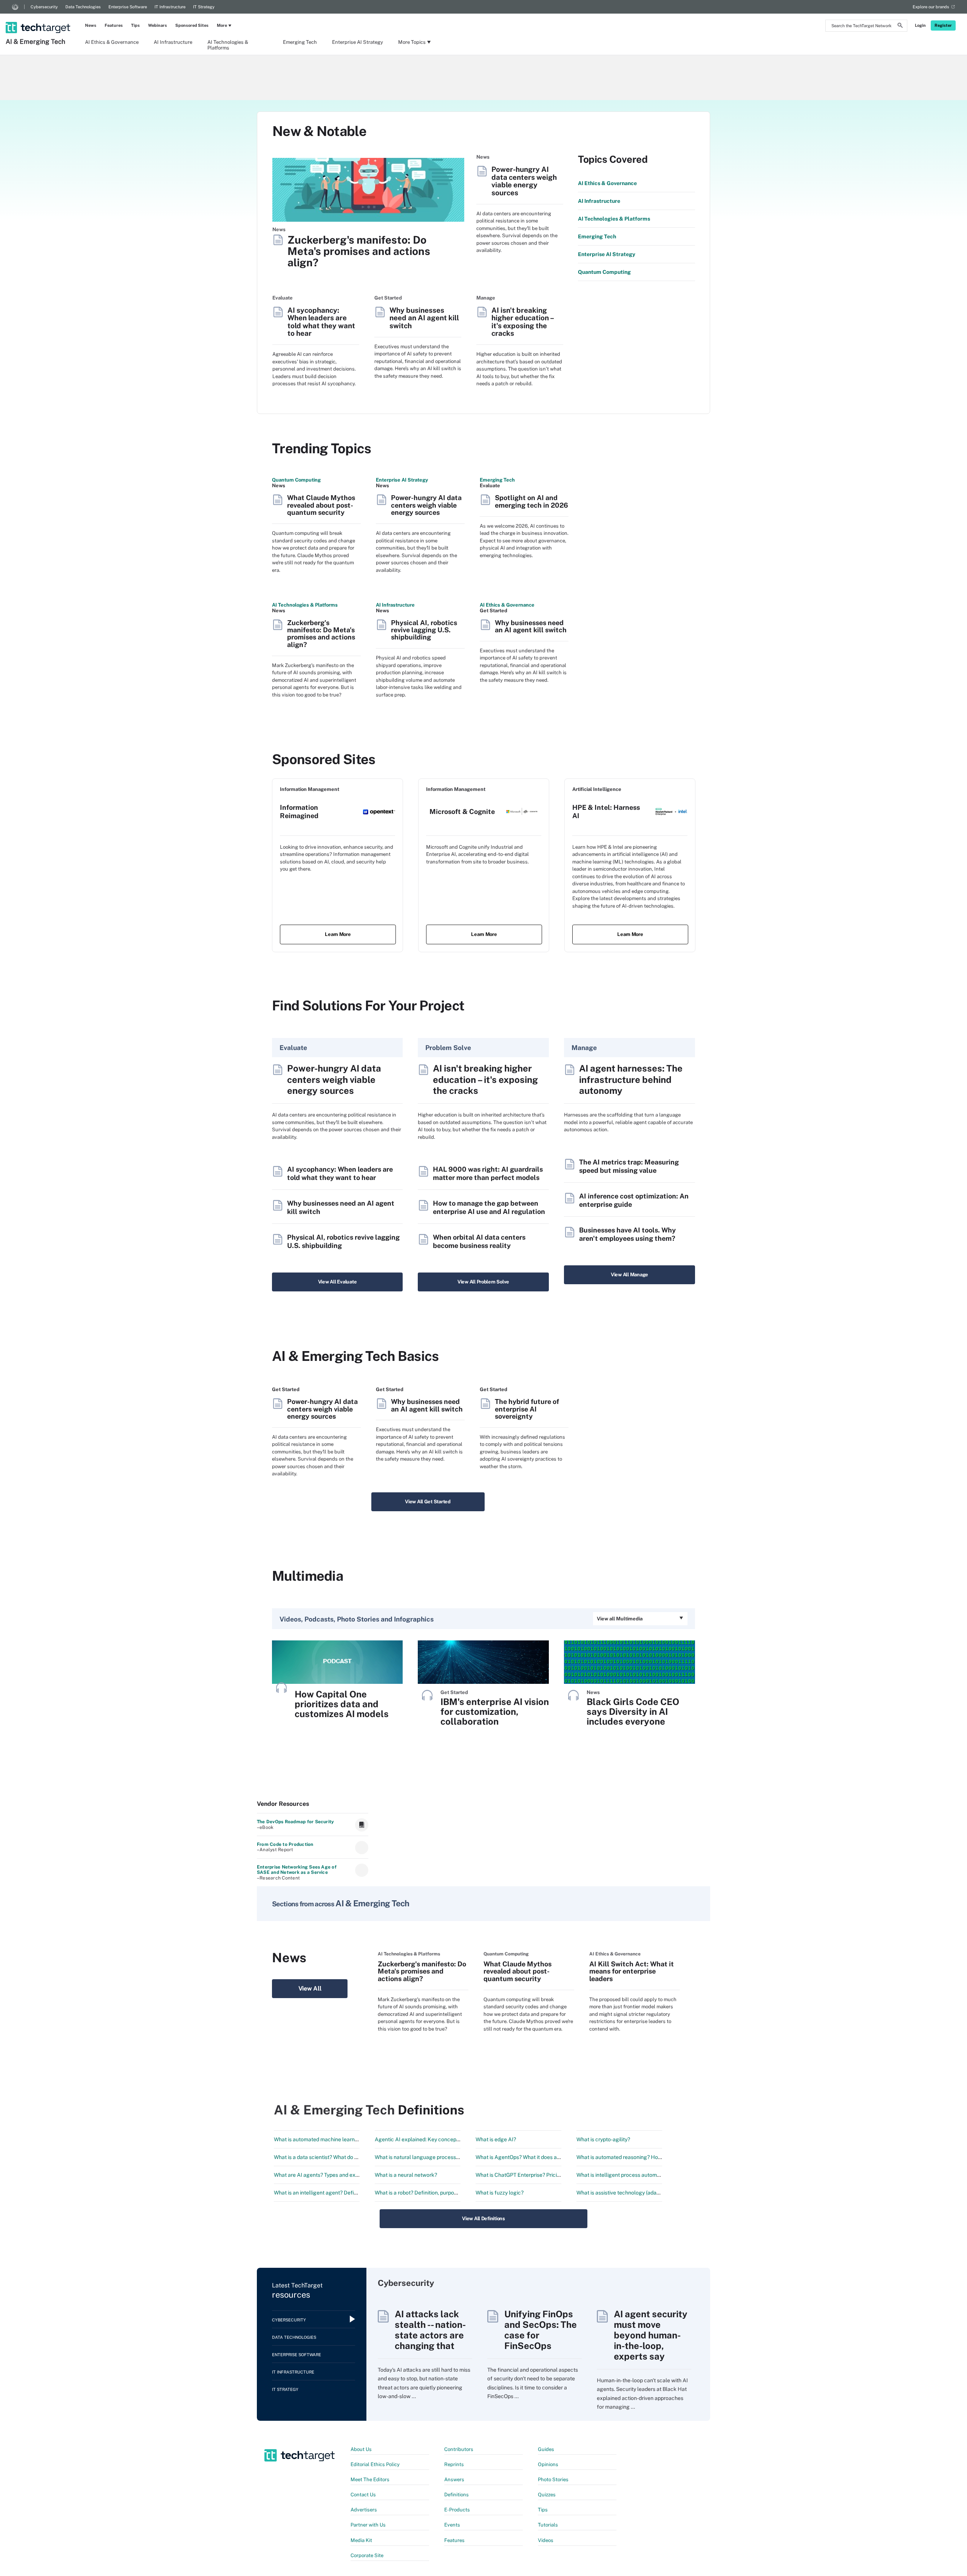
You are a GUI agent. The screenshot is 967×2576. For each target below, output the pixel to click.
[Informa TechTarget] (15, 7)
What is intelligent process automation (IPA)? (630, 2175)
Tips (135, 25)
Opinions (548, 2464)
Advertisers (364, 2510)
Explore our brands (931, 7)
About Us (361, 2449)
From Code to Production (285, 1844)
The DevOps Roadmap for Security (295, 1822)
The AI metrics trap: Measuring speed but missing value (629, 1166)
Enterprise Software (128, 7)
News (91, 25)
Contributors (459, 2449)
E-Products (457, 2510)
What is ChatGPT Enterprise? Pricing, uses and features (542, 2175)
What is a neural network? (406, 2175)
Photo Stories (553, 2479)
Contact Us (363, 2495)
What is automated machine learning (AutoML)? (331, 2139)
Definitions (456, 2495)
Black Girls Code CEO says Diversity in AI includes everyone (633, 1711)
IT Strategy (204, 7)
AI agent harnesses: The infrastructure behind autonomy (631, 1079)
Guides (546, 2449)
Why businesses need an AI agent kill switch (424, 318)
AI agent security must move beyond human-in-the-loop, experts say (651, 2335)
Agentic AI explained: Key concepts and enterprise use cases (448, 2139)
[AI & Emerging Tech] (39, 18)
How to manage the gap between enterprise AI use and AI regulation (489, 1207)
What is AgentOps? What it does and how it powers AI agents (549, 2157)
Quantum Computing (296, 480)
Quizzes (547, 2495)
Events (452, 2525)
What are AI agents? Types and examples (324, 2175)
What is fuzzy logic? (500, 2193)
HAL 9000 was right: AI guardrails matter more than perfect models (488, 1173)
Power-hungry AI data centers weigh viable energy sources (524, 181)
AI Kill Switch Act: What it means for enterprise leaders (632, 1971)
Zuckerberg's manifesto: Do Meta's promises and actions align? (359, 251)
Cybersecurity (44, 7)
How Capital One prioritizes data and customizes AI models (342, 1704)
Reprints (454, 2464)
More (222, 25)
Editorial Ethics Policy (375, 2464)
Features (114, 25)
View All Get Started (428, 1502)
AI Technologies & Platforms (228, 45)
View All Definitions (483, 2218)
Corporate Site (367, 2555)
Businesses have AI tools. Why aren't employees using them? (627, 1234)
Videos (546, 2540)
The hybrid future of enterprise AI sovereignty (527, 1409)
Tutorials (548, 2525)
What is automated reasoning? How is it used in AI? (637, 2157)
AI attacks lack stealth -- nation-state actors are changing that (430, 2330)
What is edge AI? (496, 2139)
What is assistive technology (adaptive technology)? (639, 2193)
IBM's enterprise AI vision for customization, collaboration (495, 1711)
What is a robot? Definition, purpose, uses (424, 2193)
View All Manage (629, 1275)
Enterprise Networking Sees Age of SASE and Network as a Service (297, 1870)
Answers (454, 2479)
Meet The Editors (370, 2479)
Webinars (158, 25)
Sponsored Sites (192, 25)
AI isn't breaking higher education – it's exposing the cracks (523, 322)
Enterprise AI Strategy (358, 42)
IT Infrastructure (170, 7)
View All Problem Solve (483, 1282)
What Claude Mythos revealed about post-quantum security (321, 505)
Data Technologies (83, 7)
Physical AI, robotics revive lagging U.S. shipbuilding (424, 630)
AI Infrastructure (173, 42)
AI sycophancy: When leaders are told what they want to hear (321, 322)
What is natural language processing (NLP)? (428, 2157)
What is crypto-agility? (603, 2139)
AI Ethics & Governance (112, 42)
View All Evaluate (338, 1282)
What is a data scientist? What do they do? (324, 2157)
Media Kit (361, 2540)
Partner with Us (368, 2525)
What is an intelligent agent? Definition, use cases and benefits (349, 2193)
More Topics (412, 42)
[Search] (900, 26)
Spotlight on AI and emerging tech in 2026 (531, 501)
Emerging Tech (300, 42)
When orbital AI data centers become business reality (479, 1241)
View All (310, 1988)
